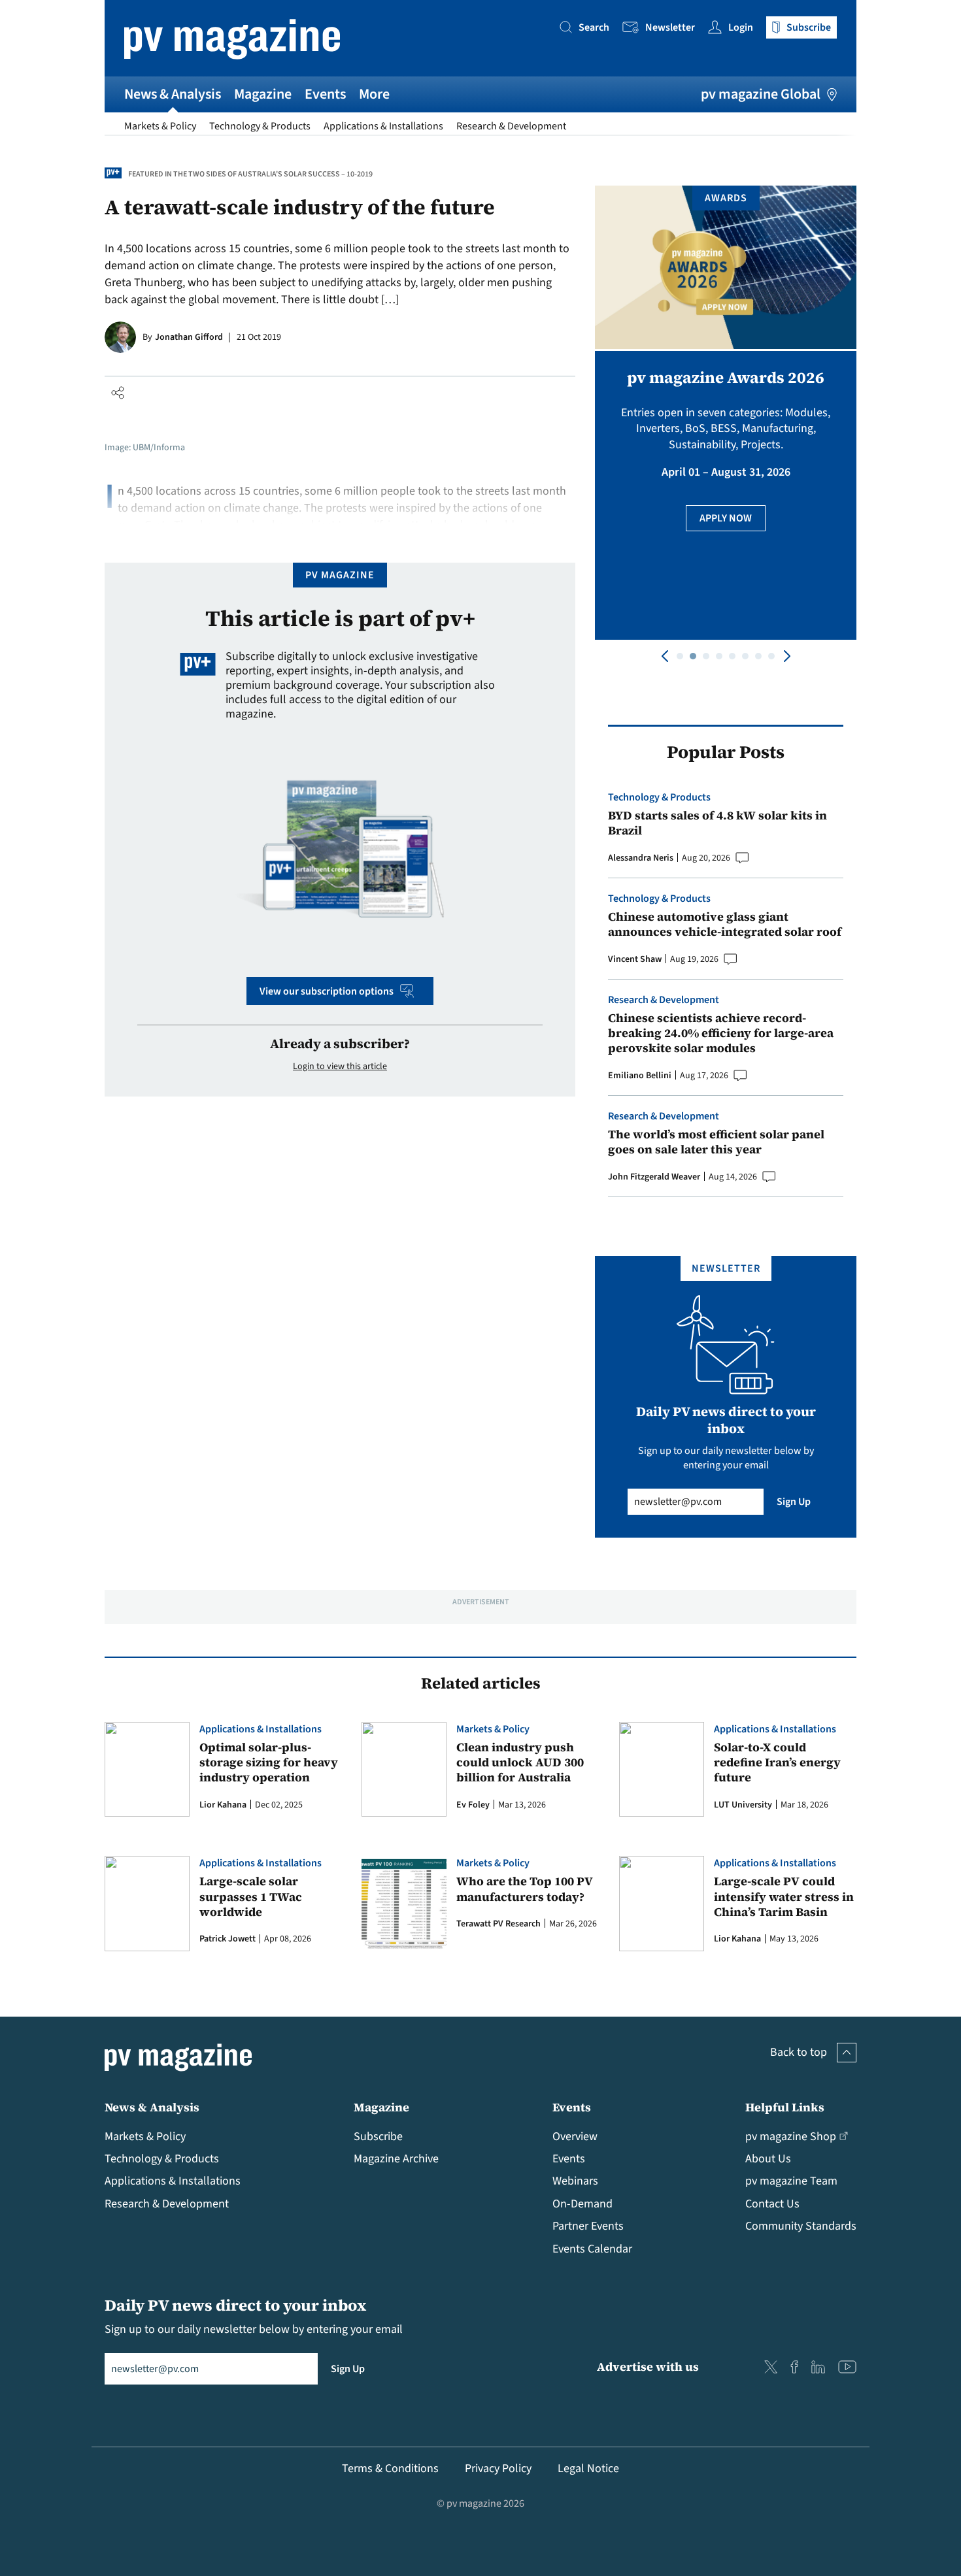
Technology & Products (260, 126)
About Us (768, 2159)
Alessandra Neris (641, 858)
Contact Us (772, 2204)
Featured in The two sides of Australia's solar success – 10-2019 (250, 174)
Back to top (799, 2052)
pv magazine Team (791, 2181)
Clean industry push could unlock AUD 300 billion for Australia (520, 1762)
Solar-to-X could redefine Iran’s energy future (777, 1762)
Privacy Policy (498, 2469)
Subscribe (378, 2137)
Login (741, 27)
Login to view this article (340, 1066)
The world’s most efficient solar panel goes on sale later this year (716, 1142)
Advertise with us (648, 2367)
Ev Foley (473, 1805)
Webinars (575, 2181)
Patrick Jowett (228, 1939)
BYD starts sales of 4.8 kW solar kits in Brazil (717, 823)
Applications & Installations (383, 126)
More (374, 94)
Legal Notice (588, 2469)
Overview (575, 2137)
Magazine (263, 94)
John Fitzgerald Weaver (654, 1177)
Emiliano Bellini (640, 1076)
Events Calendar (592, 2249)
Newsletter (670, 27)
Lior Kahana (223, 1805)
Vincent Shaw (635, 959)
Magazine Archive (396, 2159)
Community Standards (801, 2226)
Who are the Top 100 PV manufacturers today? (525, 1889)
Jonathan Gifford (189, 337)
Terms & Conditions (390, 2469)
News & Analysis (173, 94)
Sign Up (794, 1502)
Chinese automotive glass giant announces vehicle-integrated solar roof (725, 924)
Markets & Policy (160, 126)
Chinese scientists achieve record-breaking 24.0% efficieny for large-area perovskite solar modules (721, 1033)
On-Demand (582, 2204)
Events (325, 94)
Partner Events (588, 2226)
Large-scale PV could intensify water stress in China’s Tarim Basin (784, 1896)
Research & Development (511, 126)
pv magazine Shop (791, 2137)
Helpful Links (785, 2107)
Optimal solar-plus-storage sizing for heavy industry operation (269, 1762)
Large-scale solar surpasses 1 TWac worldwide (251, 1896)
